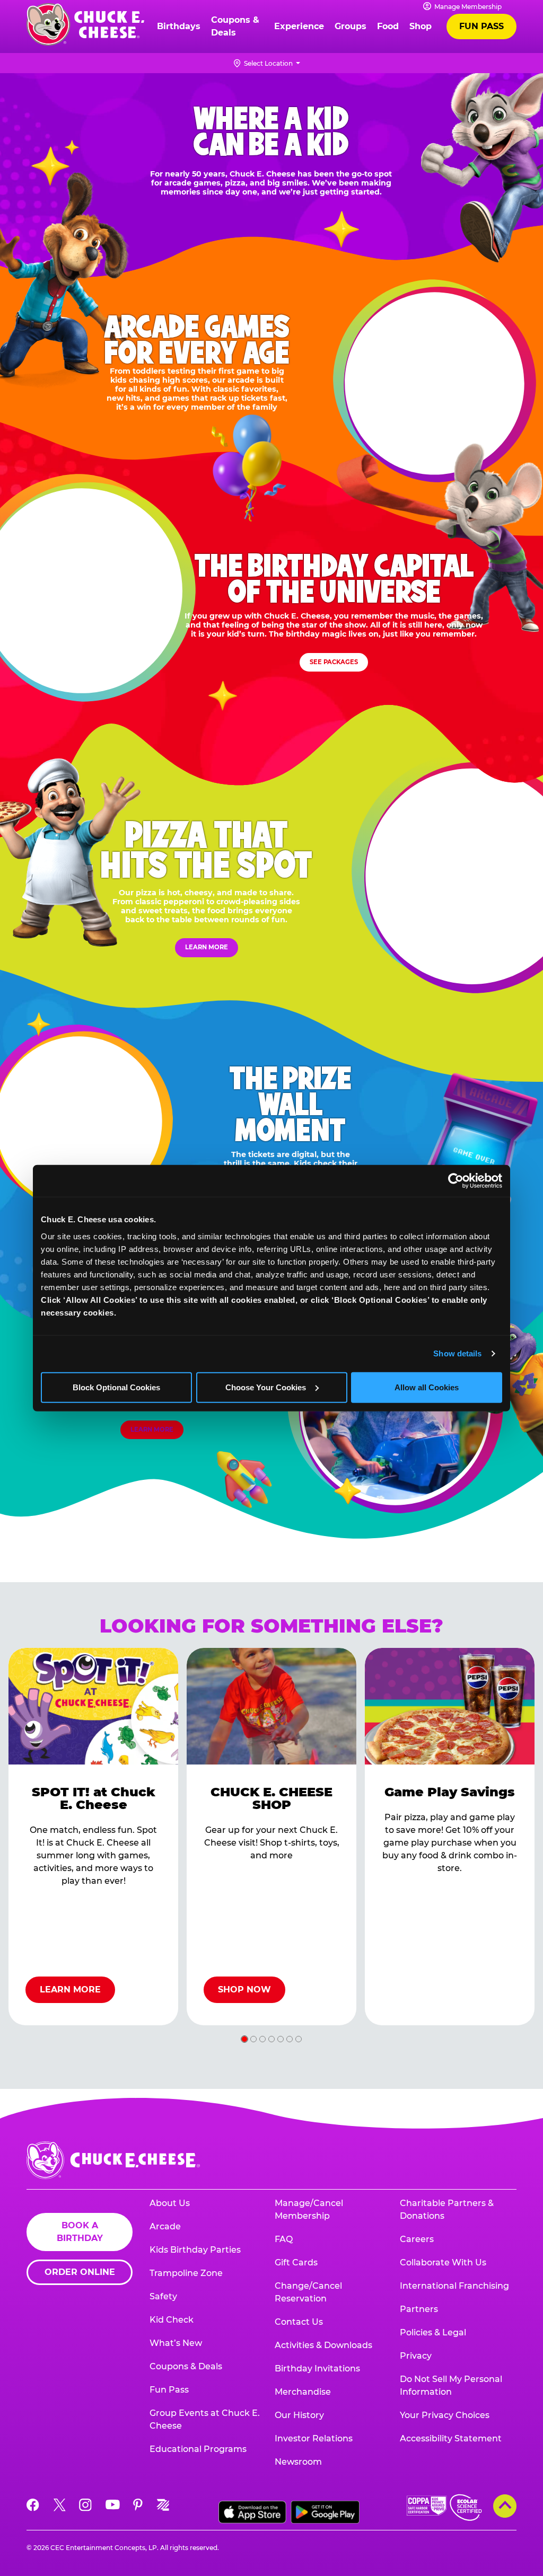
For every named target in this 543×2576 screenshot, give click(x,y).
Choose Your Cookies (266, 1387)
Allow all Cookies (427, 1387)
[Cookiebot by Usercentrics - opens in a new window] (456, 1181)
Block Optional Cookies (116, 1387)
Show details (457, 1353)
